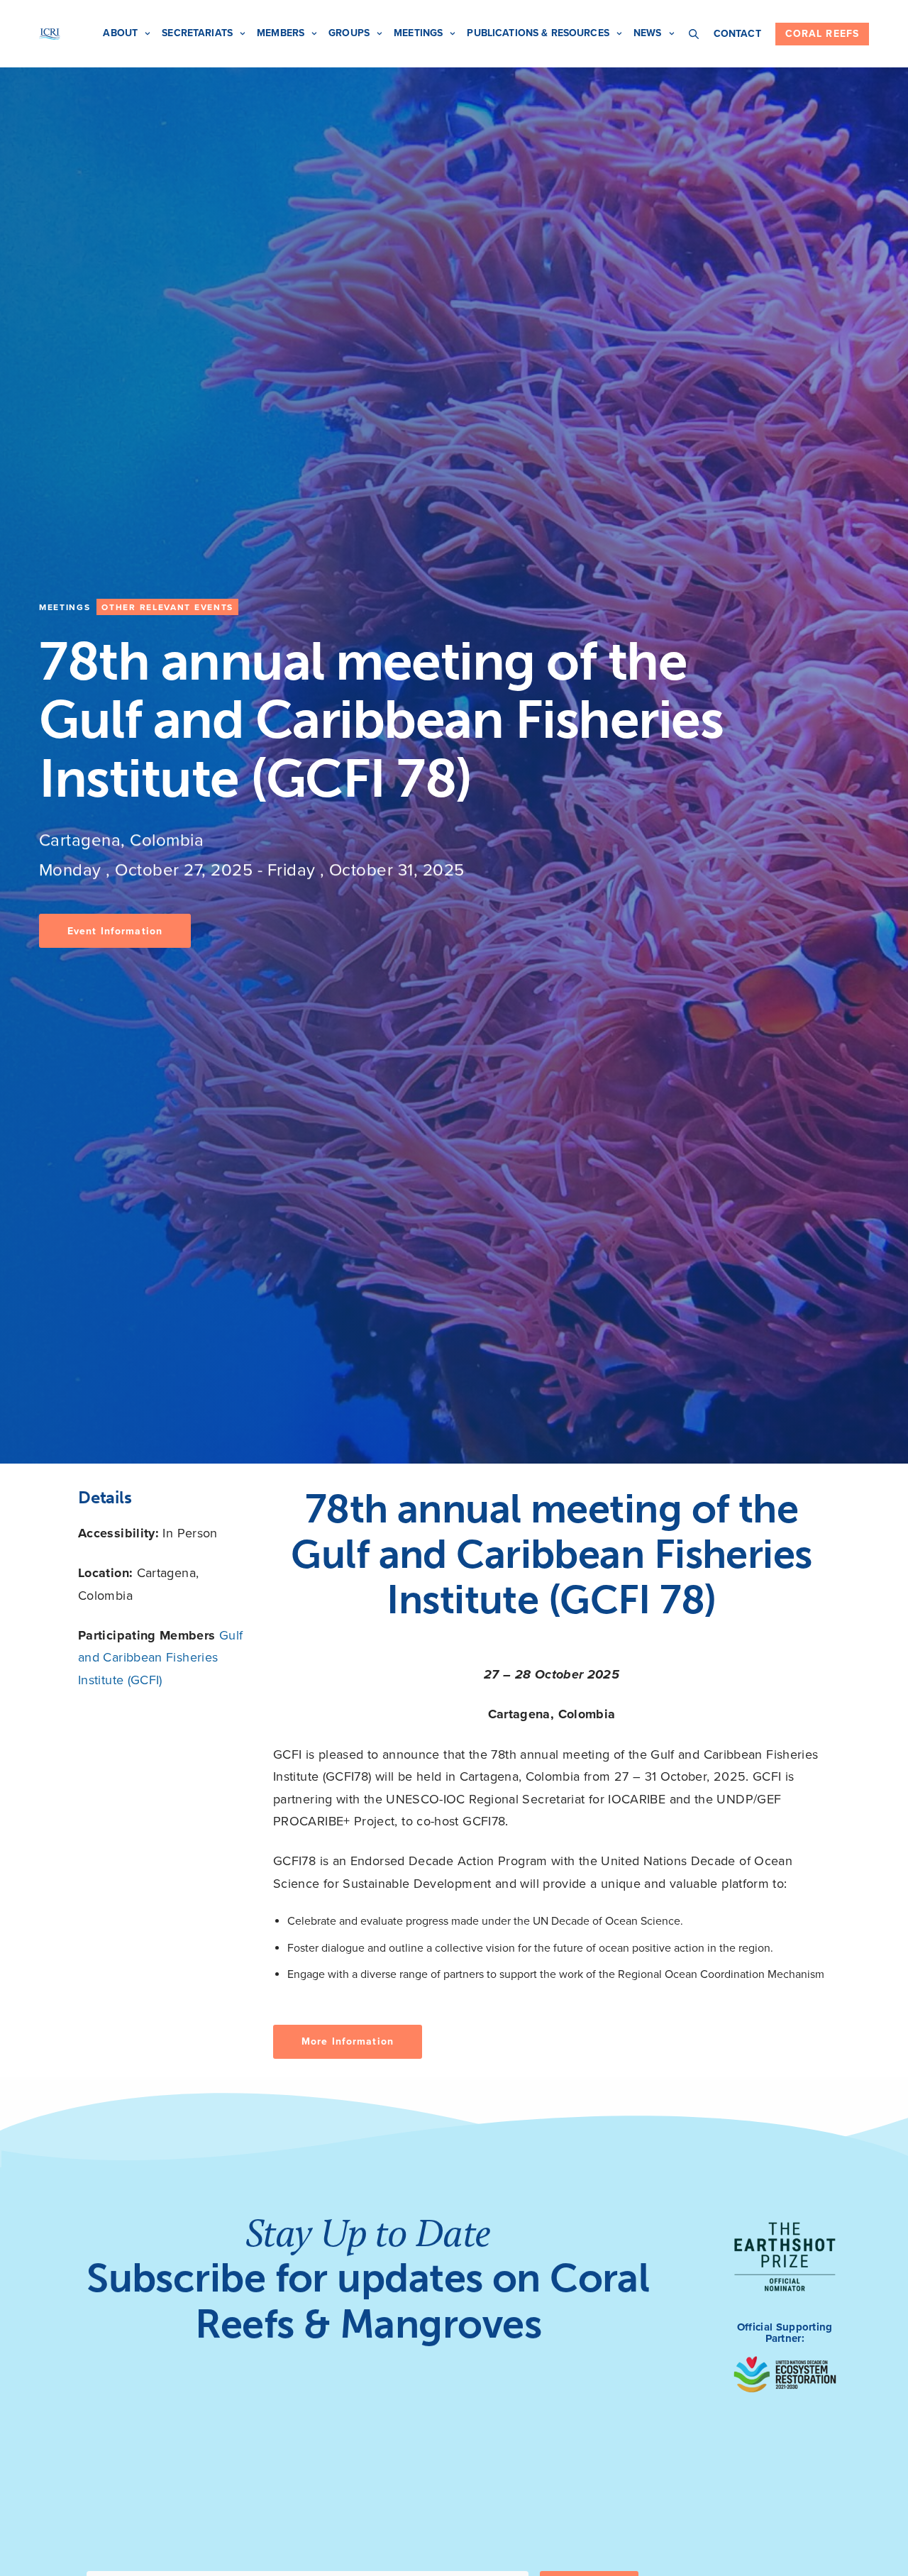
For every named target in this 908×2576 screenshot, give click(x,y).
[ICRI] (50, 34)
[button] (115, 931)
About (120, 33)
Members (281, 33)
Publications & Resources (538, 33)
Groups (349, 33)
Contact (737, 34)
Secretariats (197, 33)
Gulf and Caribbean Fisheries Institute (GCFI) (160, 1658)
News (648, 33)
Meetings (418, 33)
